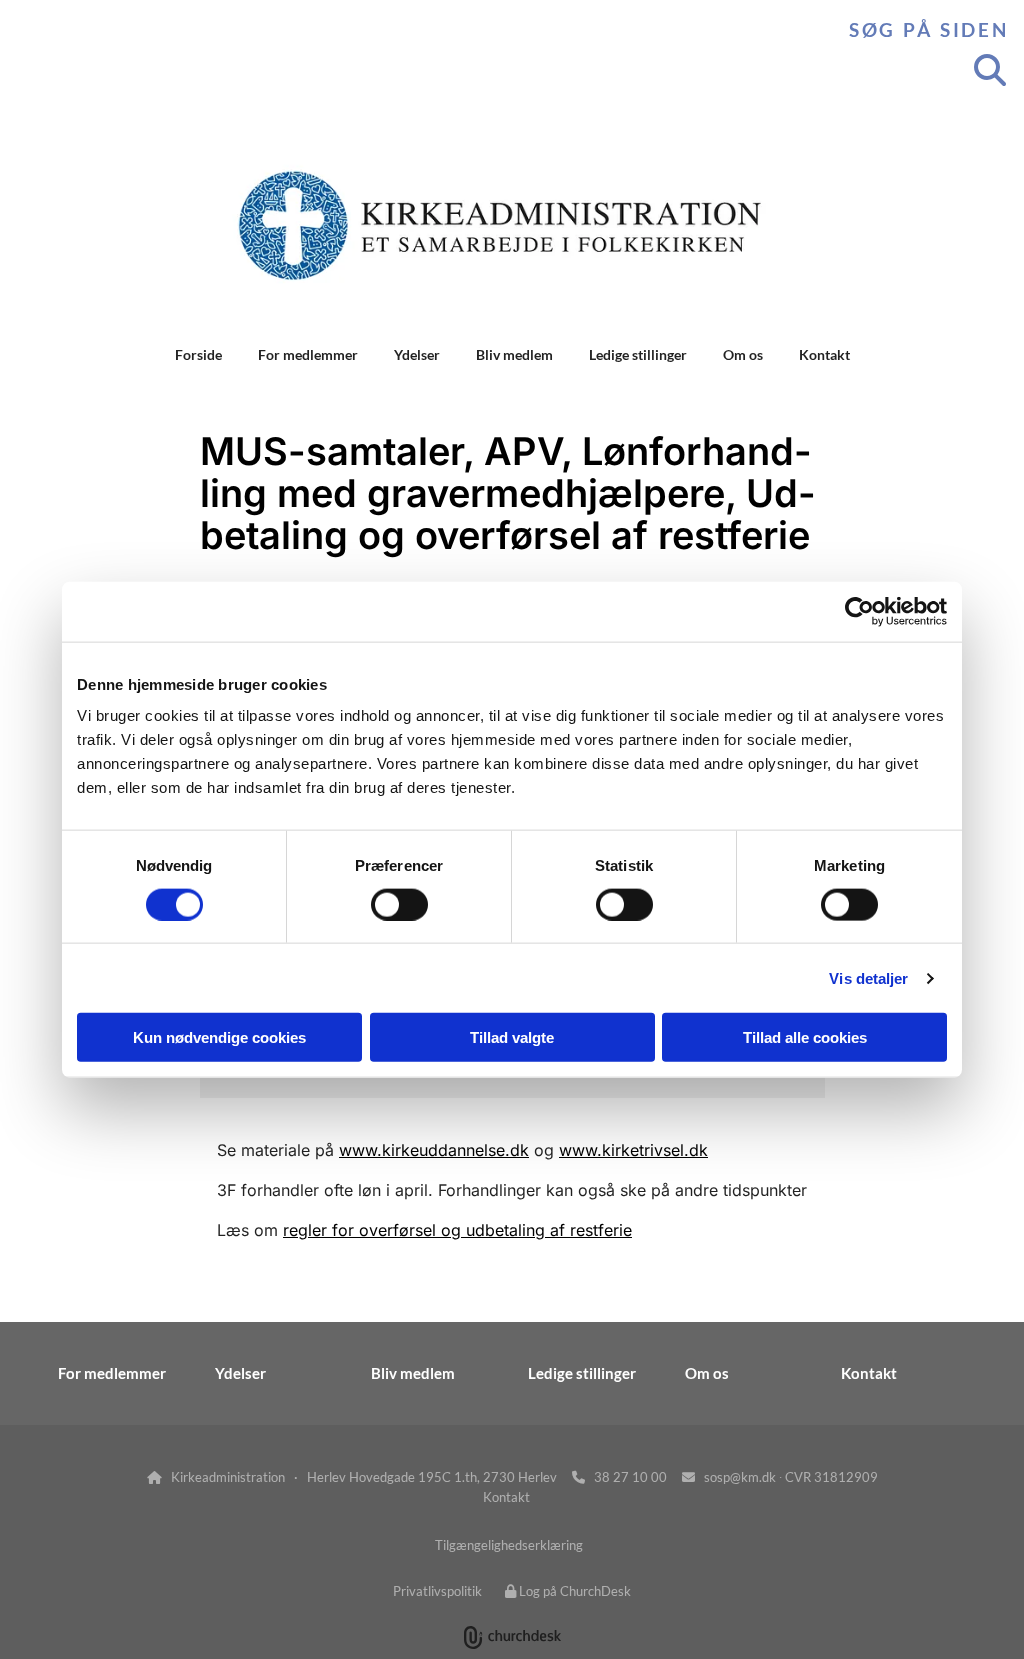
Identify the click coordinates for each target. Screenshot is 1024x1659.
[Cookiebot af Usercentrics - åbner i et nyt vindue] (859, 611)
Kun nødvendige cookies (219, 1037)
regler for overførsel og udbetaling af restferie (457, 1230)
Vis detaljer (868, 977)
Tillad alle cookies (805, 1037)
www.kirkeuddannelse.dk (434, 1150)
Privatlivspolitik (437, 1591)
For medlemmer (308, 354)
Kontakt (824, 354)
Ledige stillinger (638, 354)
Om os (743, 354)
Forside (198, 354)
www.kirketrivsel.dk (633, 1150)
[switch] (399, 904)
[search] (990, 70)
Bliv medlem (514, 354)
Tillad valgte (512, 1037)
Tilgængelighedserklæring (509, 1545)
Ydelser (417, 354)
